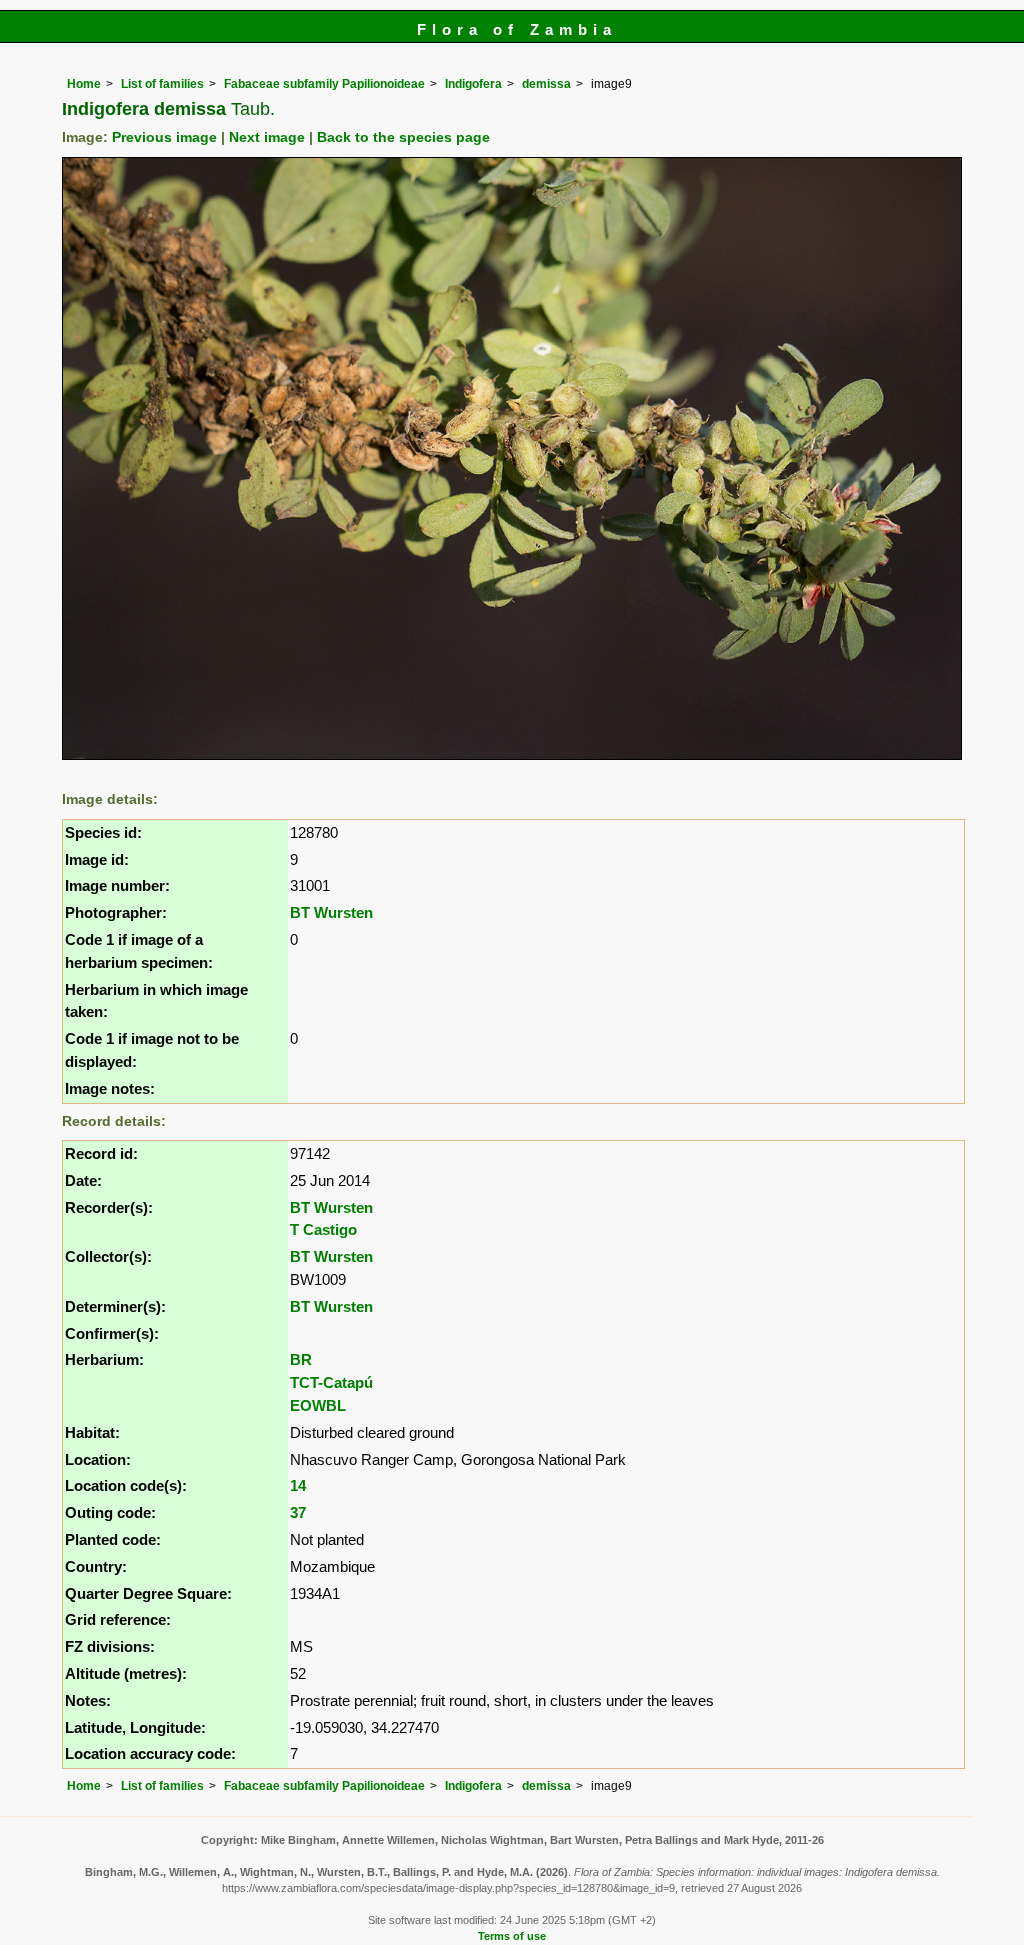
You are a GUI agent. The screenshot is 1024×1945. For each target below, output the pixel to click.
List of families (162, 84)
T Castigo (323, 1229)
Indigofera (473, 84)
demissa (546, 84)
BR (301, 1359)
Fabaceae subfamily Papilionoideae (324, 84)
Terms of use (512, 1936)
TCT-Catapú (331, 1382)
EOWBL (318, 1405)
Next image (267, 137)
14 (298, 1485)
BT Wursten (331, 912)
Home (84, 84)
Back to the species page (403, 137)
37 (298, 1512)
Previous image (164, 137)
